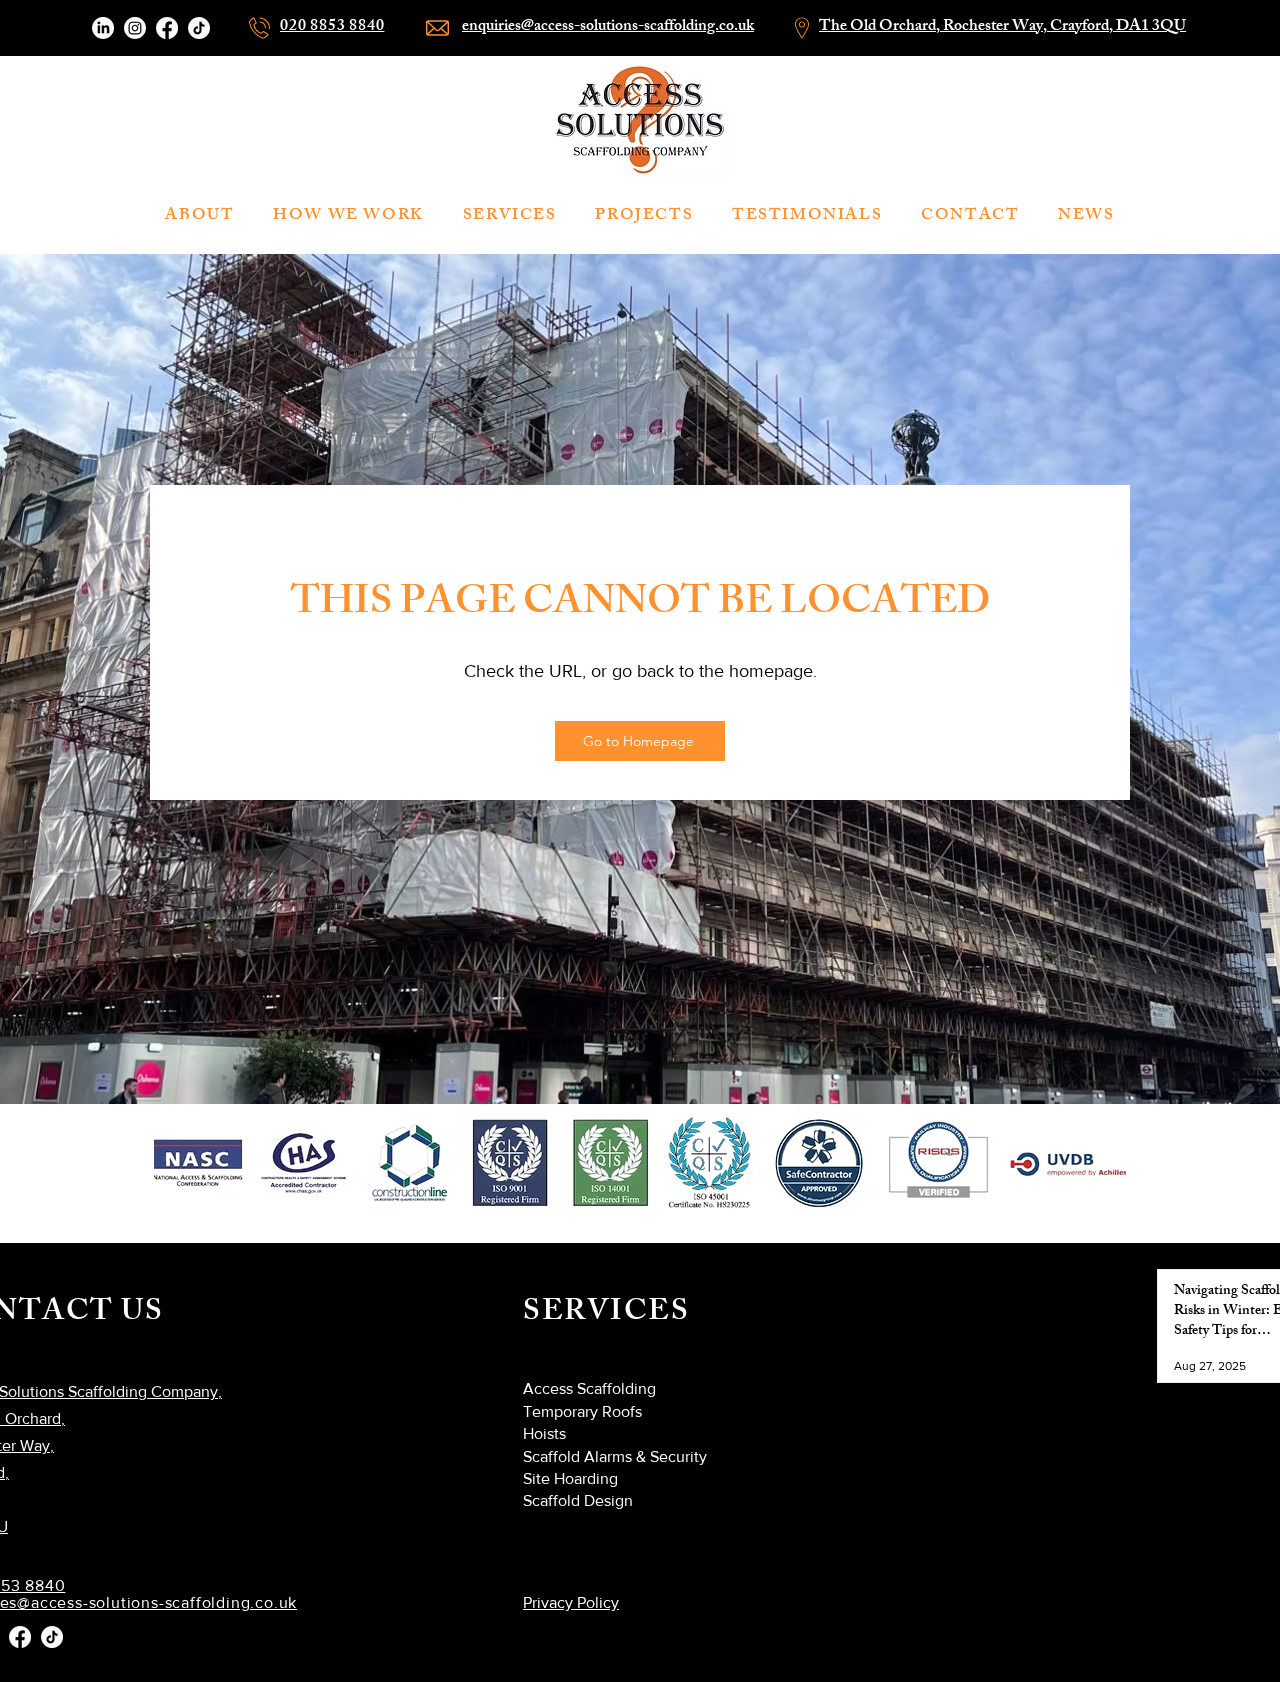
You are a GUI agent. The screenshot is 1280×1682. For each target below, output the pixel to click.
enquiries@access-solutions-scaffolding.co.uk (608, 27)
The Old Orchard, (881, 27)
